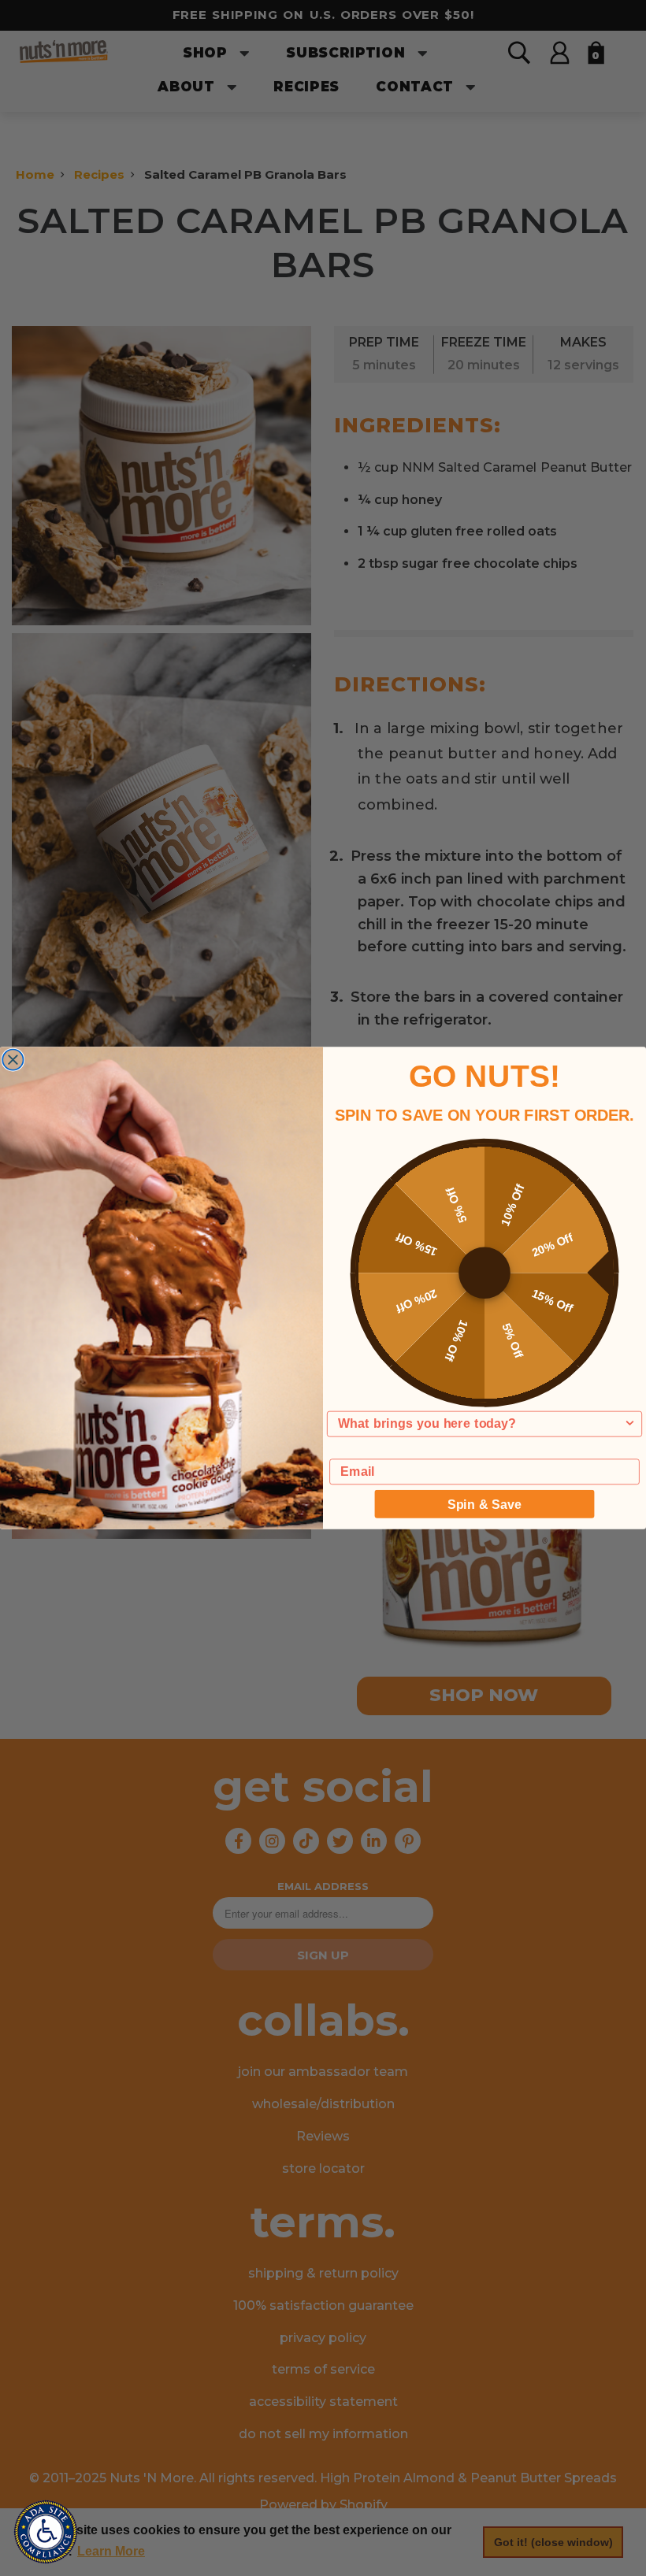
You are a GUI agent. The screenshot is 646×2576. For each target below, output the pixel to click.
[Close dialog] (13, 1059)
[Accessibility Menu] (46, 2532)
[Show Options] (629, 1423)
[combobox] (481, 1423)
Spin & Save (484, 1503)
